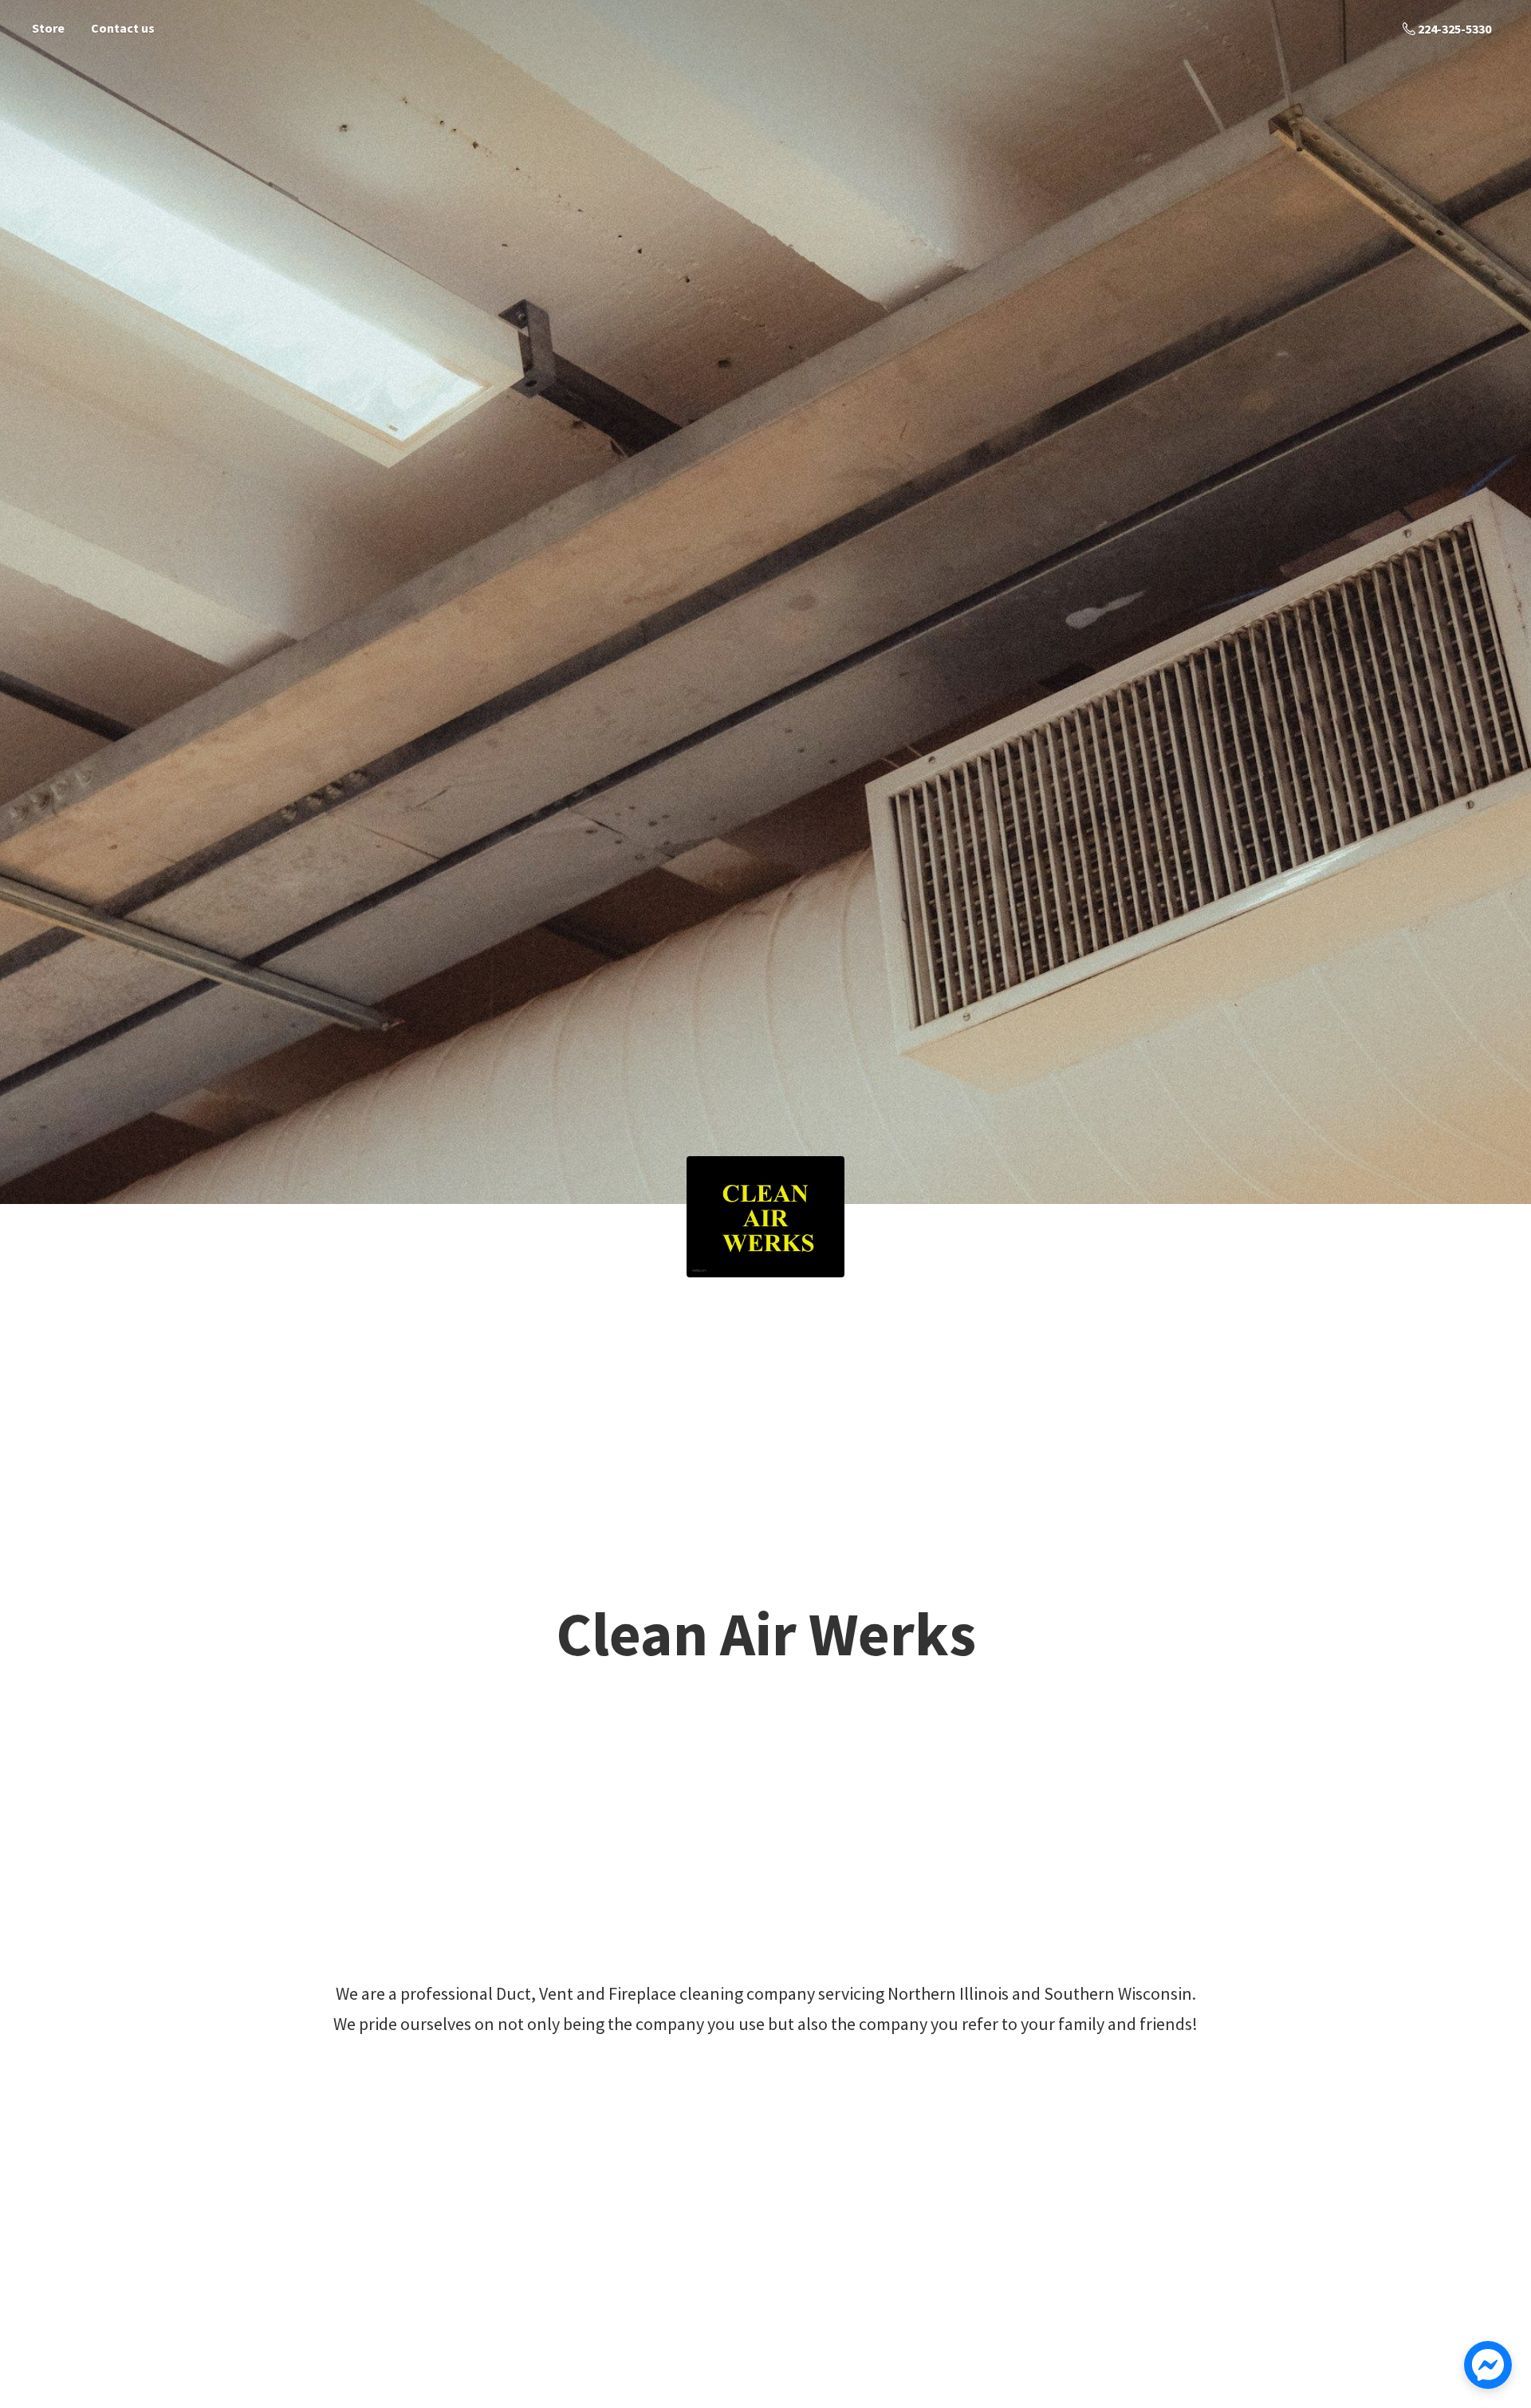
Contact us (123, 28)
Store (48, 28)
